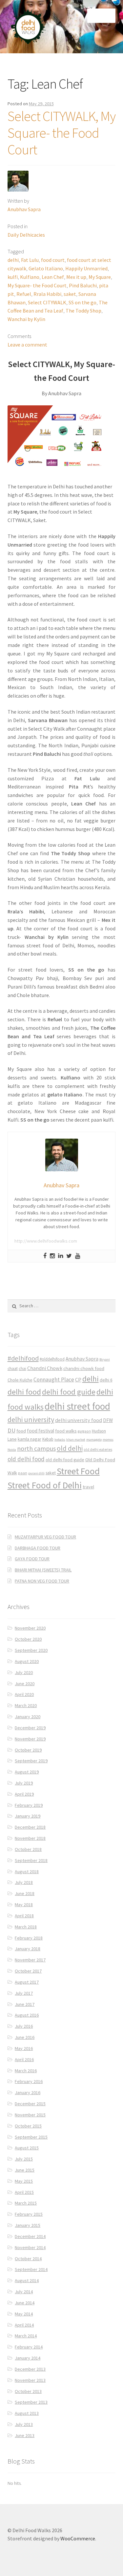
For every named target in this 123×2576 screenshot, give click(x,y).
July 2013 (24, 2424)
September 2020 (31, 1650)
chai (22, 1369)
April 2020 (24, 1694)
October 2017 (28, 1971)
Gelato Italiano (46, 268)
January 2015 (28, 2225)
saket (70, 294)
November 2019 (30, 1739)
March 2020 (26, 1705)
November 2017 (30, 1960)
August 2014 (27, 2280)
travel (88, 1487)
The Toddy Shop (83, 311)
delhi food (24, 1392)
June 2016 (25, 2037)
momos (108, 1440)
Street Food (78, 1471)
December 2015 (30, 2104)
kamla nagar (30, 1439)
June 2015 (25, 2170)
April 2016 (24, 2059)
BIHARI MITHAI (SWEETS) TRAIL (43, 1570)
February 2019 (29, 1805)
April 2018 (24, 1916)
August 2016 (27, 2015)
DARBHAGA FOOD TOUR (38, 1548)
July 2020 (24, 1672)
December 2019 (30, 1728)
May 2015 (24, 2181)
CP (78, 1380)
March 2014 (26, 2336)
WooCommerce (78, 2538)
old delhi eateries (98, 1449)
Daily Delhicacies (26, 235)
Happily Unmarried (86, 268)
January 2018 (28, 1949)
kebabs (60, 1440)
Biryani (105, 1359)
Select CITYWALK (47, 302)
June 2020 (25, 1684)
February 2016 (29, 2081)
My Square (100, 277)
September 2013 (31, 2402)
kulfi (13, 277)
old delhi (70, 1448)
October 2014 (28, 2259)
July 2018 (24, 1882)
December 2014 (30, 2236)
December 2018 (30, 1827)
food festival (41, 1431)
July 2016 (24, 2026)
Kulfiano (30, 277)
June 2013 (25, 2435)
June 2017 (25, 2004)
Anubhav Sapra (24, 209)
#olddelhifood (52, 1359)
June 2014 (25, 2303)
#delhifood (23, 1358)
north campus (36, 1449)
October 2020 (28, 1639)
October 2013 (28, 2391)
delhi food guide (69, 1392)
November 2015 (30, 2115)
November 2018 (30, 1838)
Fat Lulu (30, 260)
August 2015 (27, 2148)
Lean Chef (53, 277)
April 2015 (24, 2192)
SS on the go (82, 302)
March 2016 (26, 2071)
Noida (12, 1450)
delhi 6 (106, 1380)
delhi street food (77, 1406)
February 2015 (29, 2214)
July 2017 (24, 1993)
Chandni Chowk (45, 1368)
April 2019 (24, 1794)
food (21, 1431)
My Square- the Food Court (37, 285)
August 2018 (27, 1872)
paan (23, 1473)
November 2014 (30, 2247)
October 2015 (28, 2126)
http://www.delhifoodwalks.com (46, 1241)
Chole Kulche (20, 1380)
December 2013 (30, 2369)
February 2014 (29, 2347)
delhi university (31, 1419)
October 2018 (28, 1849)
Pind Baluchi (83, 285)
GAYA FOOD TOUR (32, 1559)
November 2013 (30, 2380)
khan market (76, 1440)
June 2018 (25, 1893)
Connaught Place (54, 1380)
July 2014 (24, 2292)
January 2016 (28, 2093)
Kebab (48, 1439)
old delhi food (26, 1459)
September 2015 (31, 2137)
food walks (66, 1431)
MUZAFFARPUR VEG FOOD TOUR (45, 1537)
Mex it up (76, 277)
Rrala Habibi (47, 294)
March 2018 (26, 1927)
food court (53, 260)
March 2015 (26, 2203)
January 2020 (28, 1717)
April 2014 (24, 2325)
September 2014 (31, 2269)
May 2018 (24, 1905)
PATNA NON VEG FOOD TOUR (42, 1581)
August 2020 (27, 1661)
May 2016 (24, 2048)
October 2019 (28, 1750)
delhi (13, 260)
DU (11, 1430)
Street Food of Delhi (45, 1485)
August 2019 (27, 1772)
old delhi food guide (65, 1460)
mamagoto (94, 1440)
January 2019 (28, 1816)
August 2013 (27, 2413)
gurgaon (84, 1431)
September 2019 (31, 1761)
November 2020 (30, 1628)
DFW (108, 1420)
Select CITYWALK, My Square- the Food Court (61, 133)
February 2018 (29, 1938)
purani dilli (36, 1473)
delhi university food (79, 1420)
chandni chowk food (84, 1368)
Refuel (24, 294)
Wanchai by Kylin (26, 319)
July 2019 (24, 1783)
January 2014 (28, 2358)
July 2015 (24, 2159)
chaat (13, 1369)
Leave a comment (27, 345)
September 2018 (31, 1860)
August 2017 (27, 1982)
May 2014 (24, 2314)
